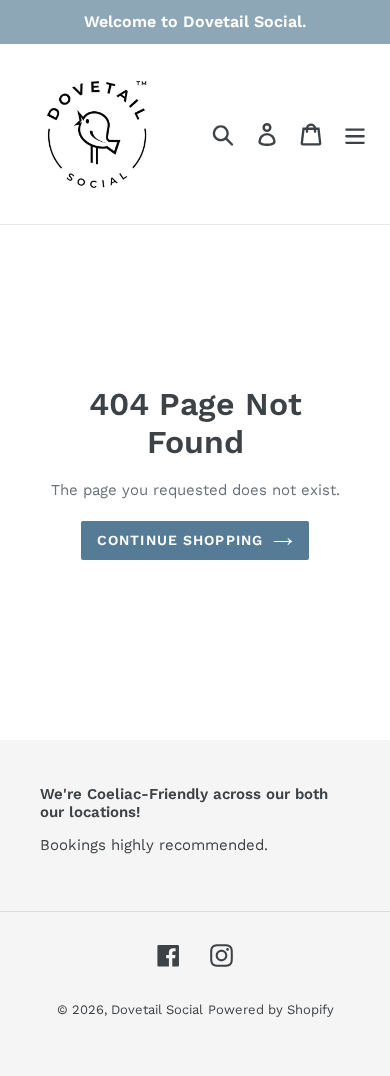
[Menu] (355, 134)
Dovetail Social (157, 1009)
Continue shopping (180, 540)
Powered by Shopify (271, 1009)
